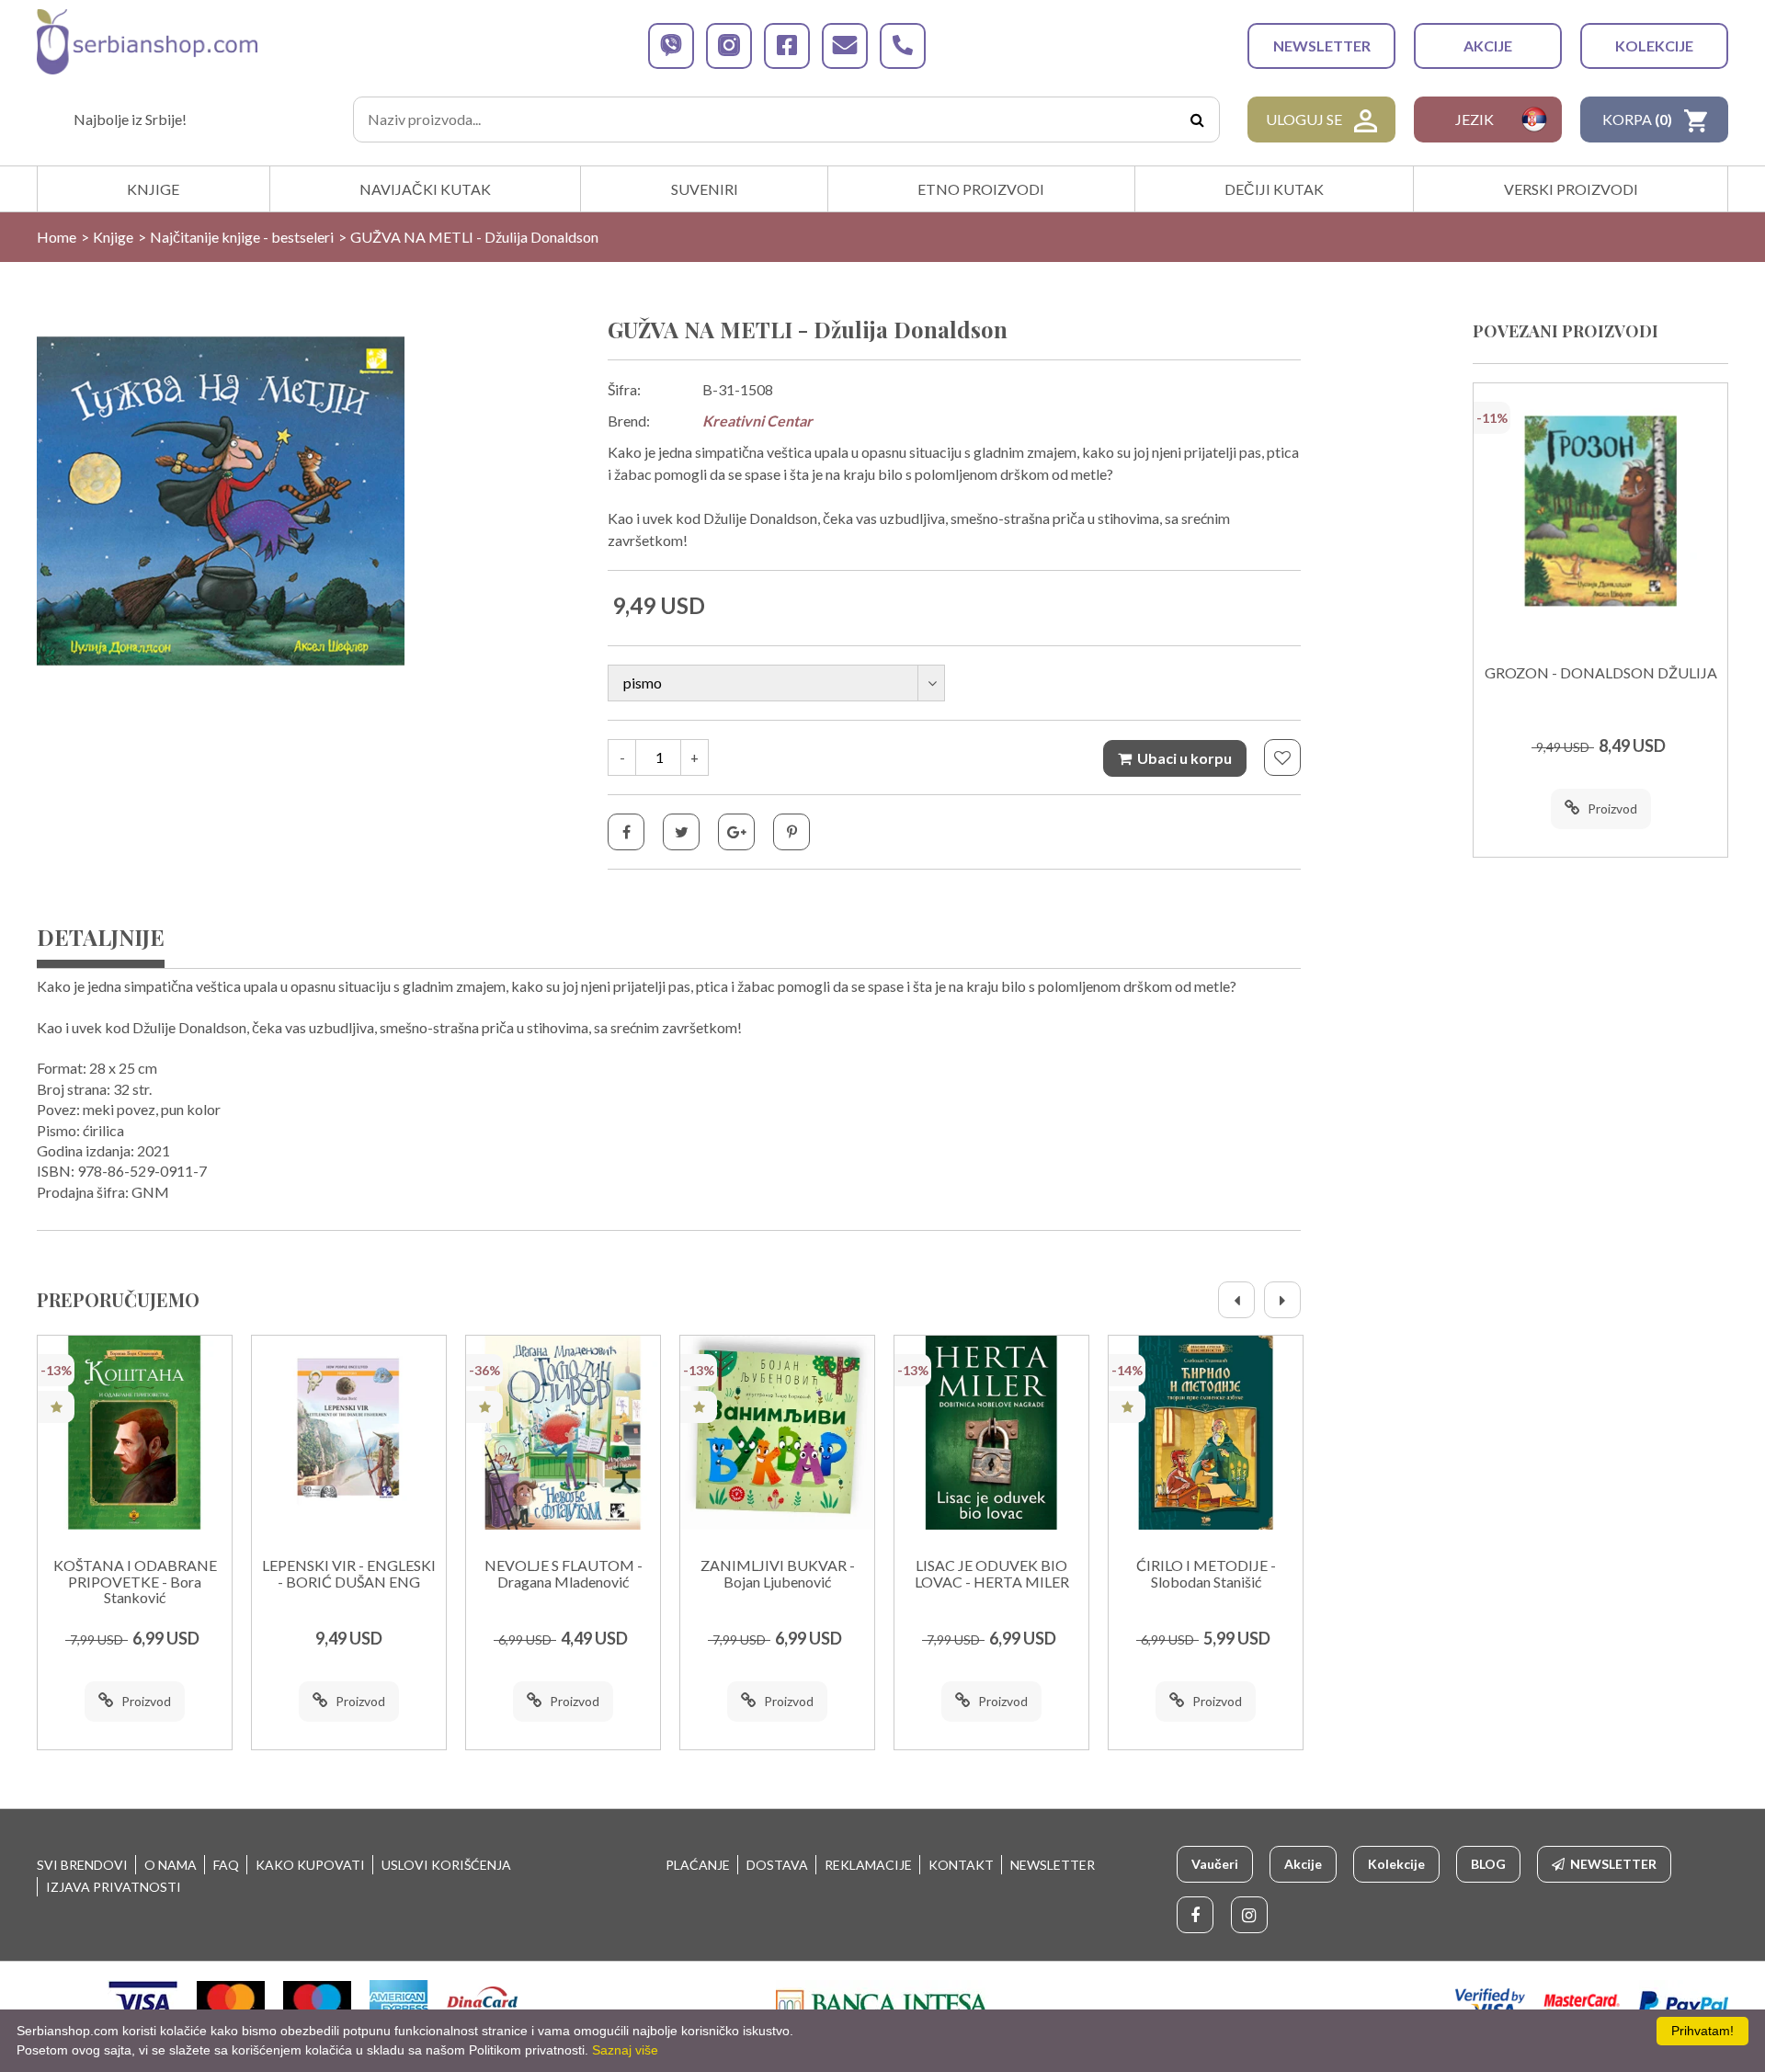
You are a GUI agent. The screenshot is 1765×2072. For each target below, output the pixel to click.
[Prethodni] (1236, 1300)
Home (57, 237)
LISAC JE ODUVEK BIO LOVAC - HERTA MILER (992, 1574)
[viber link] (671, 46)
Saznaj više (625, 2050)
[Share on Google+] (736, 832)
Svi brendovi (82, 1865)
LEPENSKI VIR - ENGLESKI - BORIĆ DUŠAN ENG (349, 1574)
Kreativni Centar (757, 421)
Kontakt (961, 1865)
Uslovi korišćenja (446, 1865)
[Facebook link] (1195, 1915)
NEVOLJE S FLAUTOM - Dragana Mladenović (564, 1574)
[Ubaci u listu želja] (1282, 757)
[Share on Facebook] (626, 832)
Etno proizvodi (981, 189)
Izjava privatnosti (114, 1887)
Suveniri (705, 189)
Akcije (1488, 46)
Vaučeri (1215, 1864)
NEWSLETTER (1322, 46)
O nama (171, 1865)
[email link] (845, 46)
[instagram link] (729, 46)
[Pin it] (791, 832)
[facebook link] (787, 46)
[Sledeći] (1282, 1300)
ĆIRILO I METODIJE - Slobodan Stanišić (1206, 1574)
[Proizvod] (135, 1433)
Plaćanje (698, 1865)
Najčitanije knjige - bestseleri (242, 237)
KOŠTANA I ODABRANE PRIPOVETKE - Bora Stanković (135, 1582)
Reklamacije (868, 1865)
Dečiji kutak (1274, 189)
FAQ (226, 1865)
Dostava (777, 1865)
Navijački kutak (425, 189)
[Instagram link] (1249, 1915)
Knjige (153, 189)
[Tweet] (681, 832)
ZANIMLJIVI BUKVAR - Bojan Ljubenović (778, 1574)
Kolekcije (1654, 46)
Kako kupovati (310, 1865)
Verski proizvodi (1571, 189)
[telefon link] (903, 46)
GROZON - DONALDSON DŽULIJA (1601, 673)
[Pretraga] (1197, 120)
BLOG (1488, 1864)
